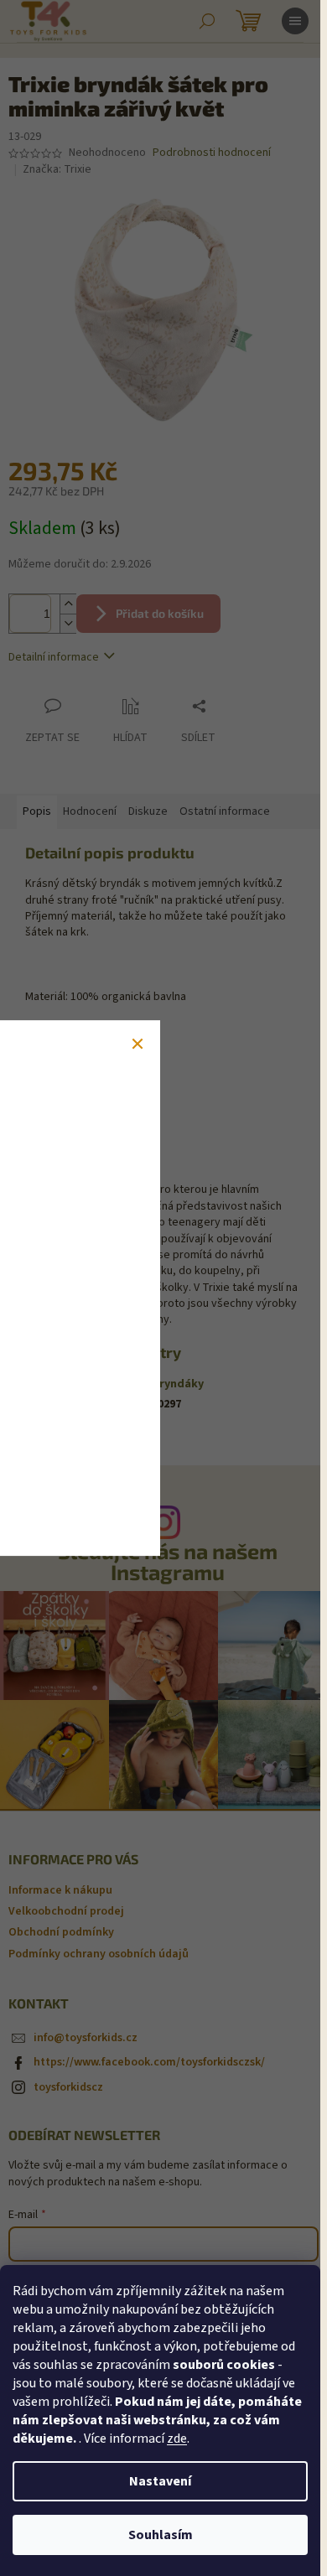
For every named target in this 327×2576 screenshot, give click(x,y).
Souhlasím (161, 2535)
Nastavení (160, 2481)
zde (177, 2439)
